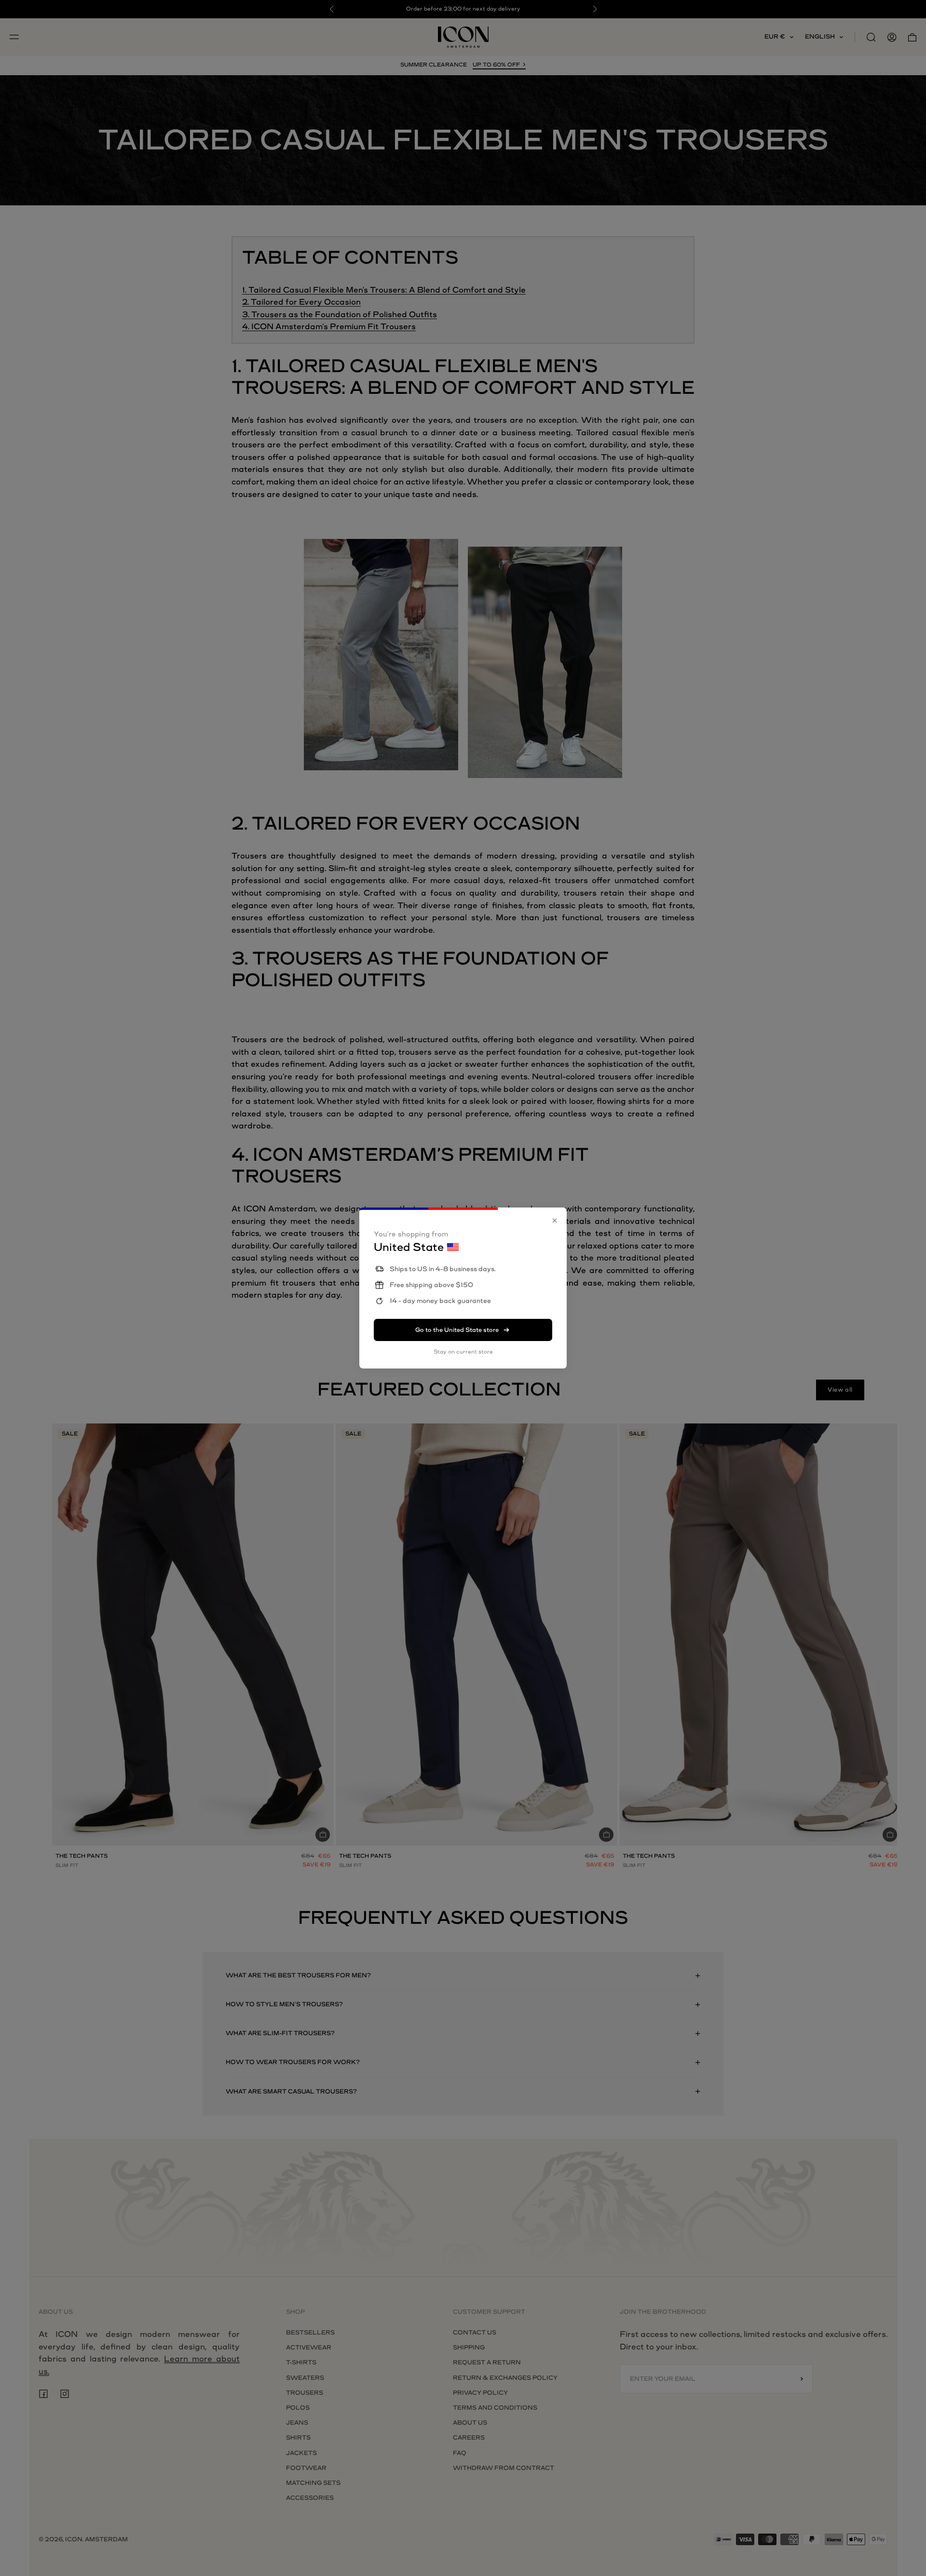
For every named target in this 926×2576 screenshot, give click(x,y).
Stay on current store (463, 1352)
